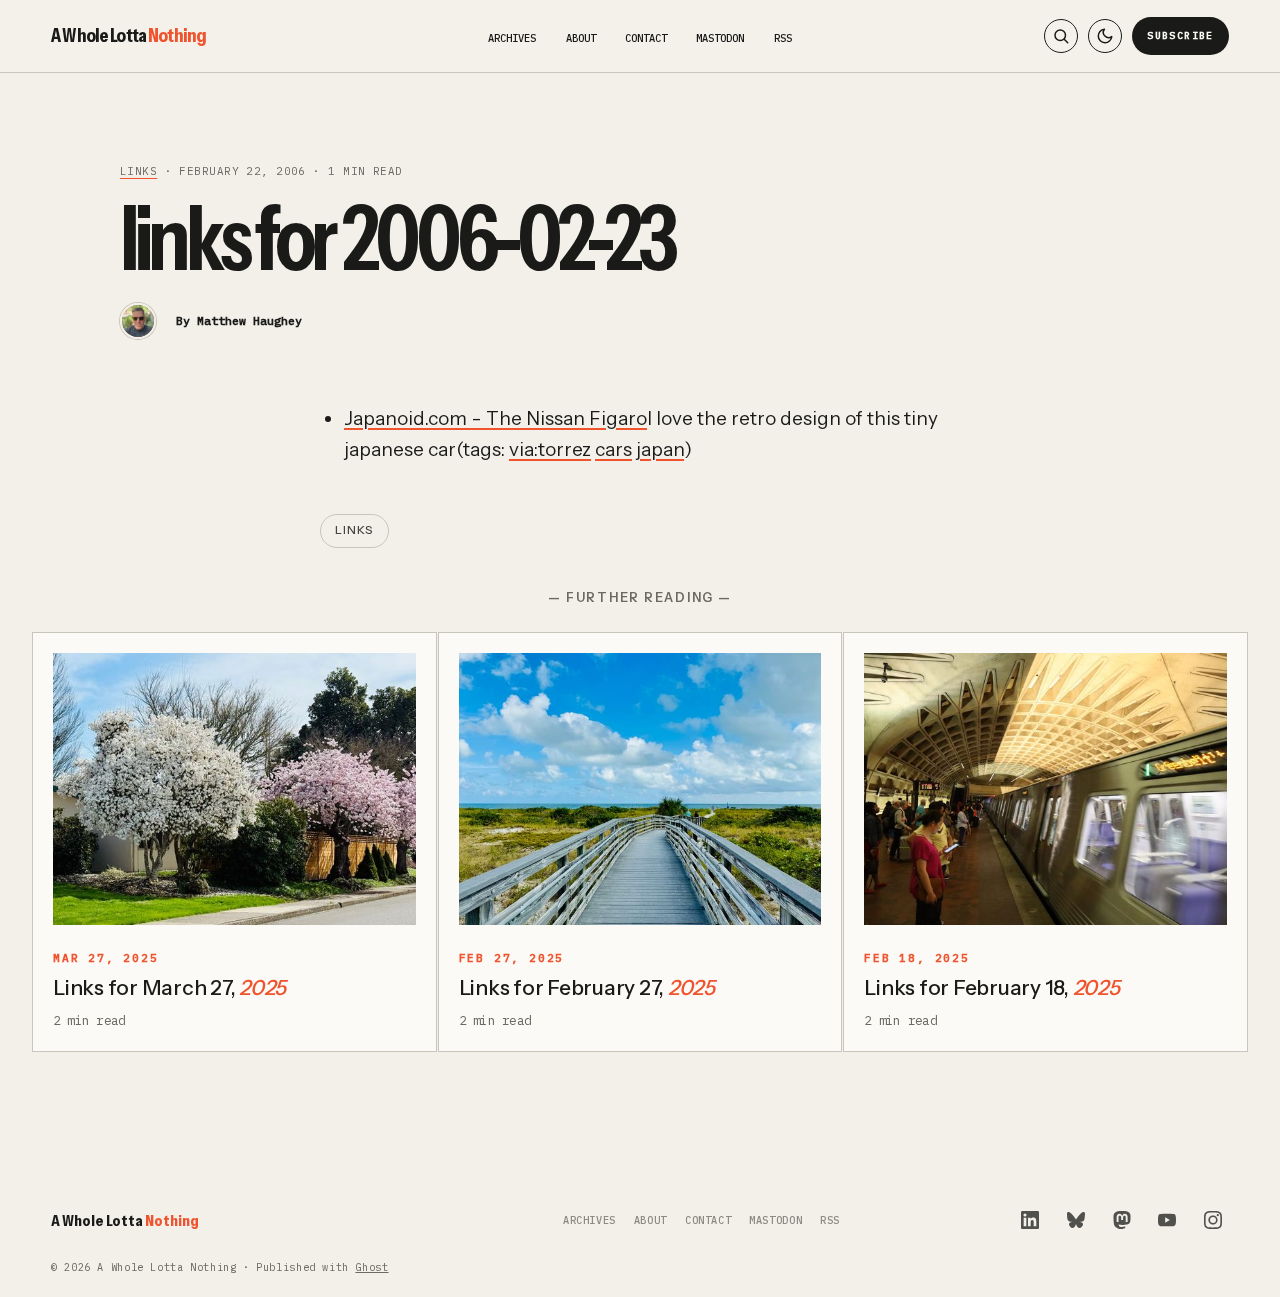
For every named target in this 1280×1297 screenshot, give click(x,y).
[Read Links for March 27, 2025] (234, 789)
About (581, 38)
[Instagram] (1213, 1220)
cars (613, 449)
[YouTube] (1167, 1220)
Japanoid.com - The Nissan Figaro (495, 418)
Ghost (371, 1267)
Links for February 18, (991, 987)
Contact (646, 38)
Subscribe (1180, 35)
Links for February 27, (587, 987)
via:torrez (550, 449)
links (138, 171)
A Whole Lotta (128, 35)
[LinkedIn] (1030, 1220)
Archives (512, 38)
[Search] (1061, 36)
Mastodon (720, 38)
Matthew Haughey (249, 320)
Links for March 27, (169, 987)
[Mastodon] (1122, 1220)
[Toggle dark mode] (1105, 36)
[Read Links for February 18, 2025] (1045, 789)
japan (660, 449)
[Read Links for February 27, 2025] (640, 789)
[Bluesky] (1076, 1220)
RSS (783, 38)
